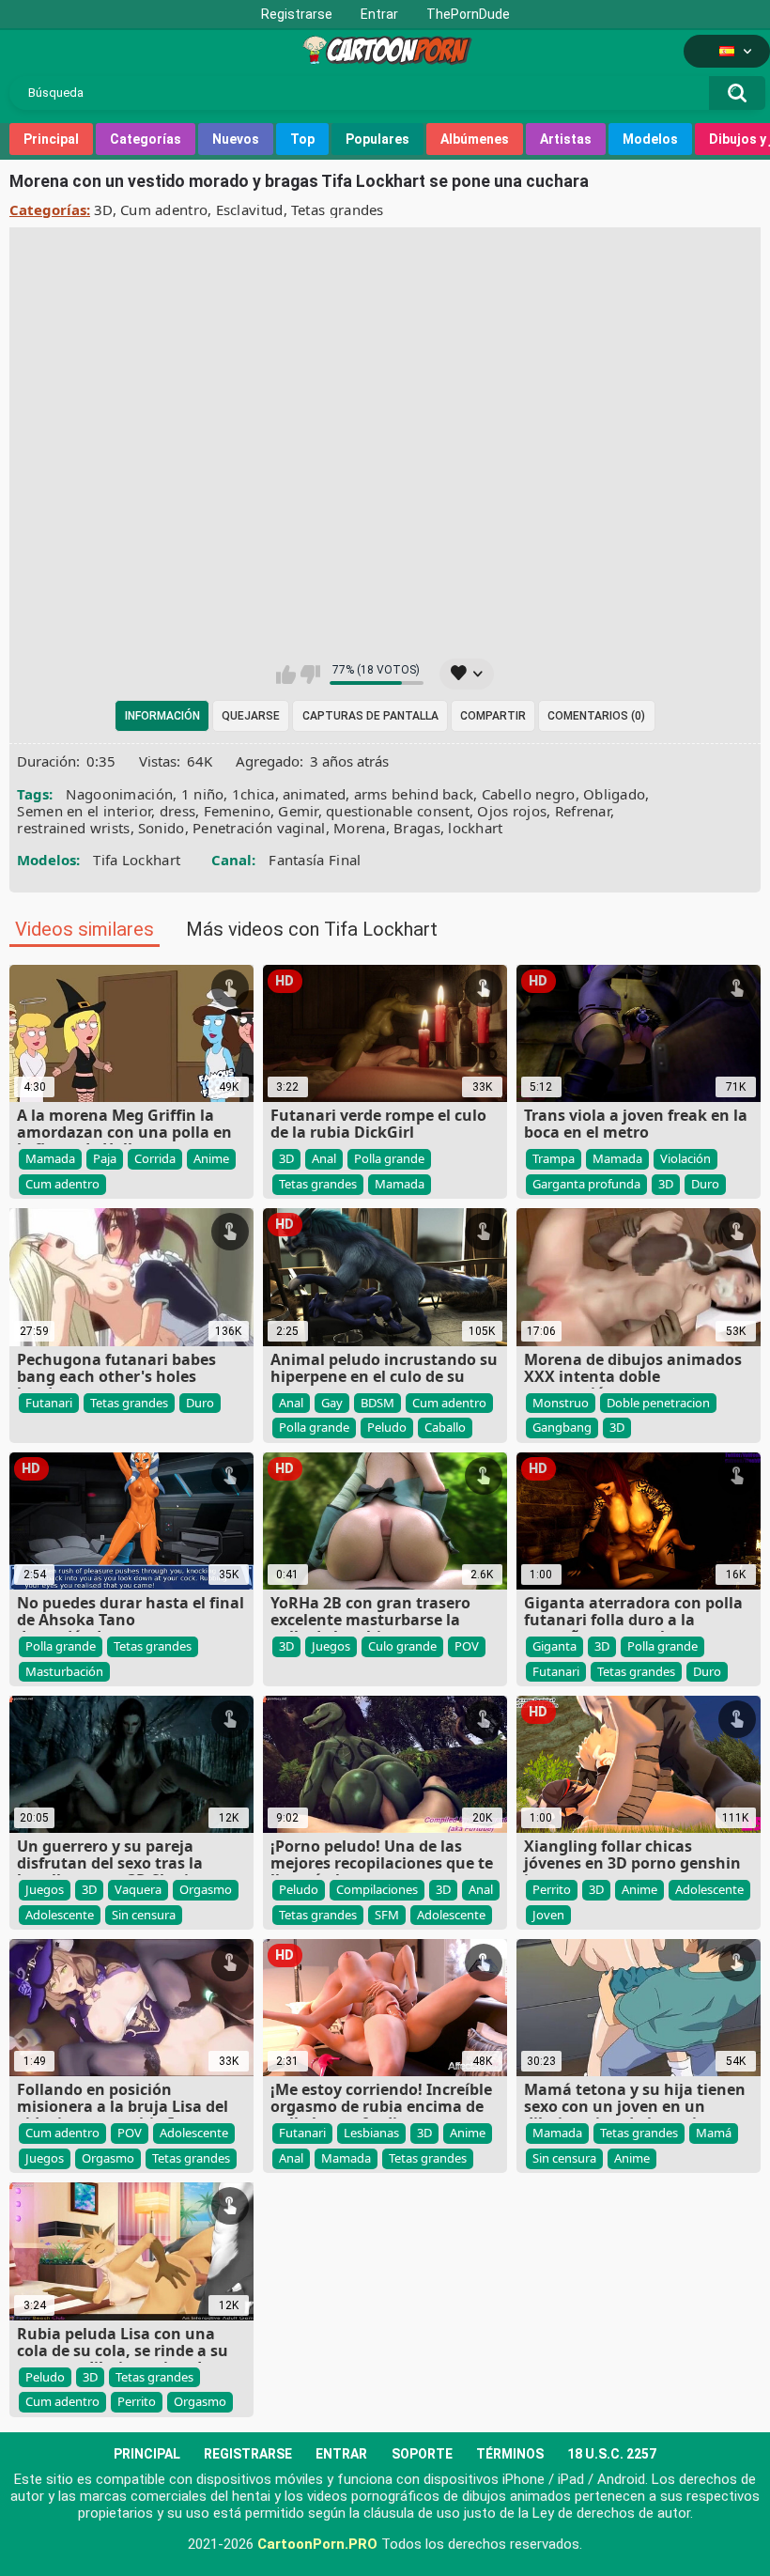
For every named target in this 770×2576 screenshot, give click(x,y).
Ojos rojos (512, 811)
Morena (360, 828)
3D (103, 209)
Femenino (237, 811)
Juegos (331, 1646)
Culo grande (402, 1646)
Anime (211, 1158)
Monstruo (561, 1403)
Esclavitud (250, 209)
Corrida (155, 1158)
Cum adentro (164, 209)
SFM (387, 1915)
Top (302, 139)
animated (314, 794)
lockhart (475, 828)
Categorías (146, 139)
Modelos (650, 139)
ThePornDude (468, 14)
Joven (548, 1915)
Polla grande (389, 1158)
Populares (377, 139)
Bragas (417, 828)
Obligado (614, 794)
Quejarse (251, 716)
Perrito (552, 1889)
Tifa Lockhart (137, 860)
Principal (51, 139)
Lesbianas (371, 2133)
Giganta (554, 1646)
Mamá (714, 2133)
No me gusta (310, 675)
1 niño (203, 794)
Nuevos (236, 139)
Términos (510, 2454)
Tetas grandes (338, 209)
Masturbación (64, 1671)
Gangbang (562, 1427)
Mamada (50, 1158)
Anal (324, 1158)
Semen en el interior (84, 811)
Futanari (49, 1403)
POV (467, 1646)
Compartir (493, 716)
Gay (332, 1403)
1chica (254, 794)
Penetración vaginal (259, 828)
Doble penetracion (658, 1403)
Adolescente (60, 1915)
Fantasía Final (315, 860)
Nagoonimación (119, 794)
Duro (705, 1184)
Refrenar (583, 811)
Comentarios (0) (596, 716)
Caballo (445, 1427)
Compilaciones (377, 1889)
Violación (685, 1158)
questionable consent (398, 811)
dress (178, 811)
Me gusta (286, 675)
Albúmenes (475, 139)
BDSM (377, 1403)
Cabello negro (529, 794)
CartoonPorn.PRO (317, 2544)
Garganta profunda (586, 1184)
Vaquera (138, 1889)
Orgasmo (206, 1889)
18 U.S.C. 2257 (612, 2454)
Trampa (554, 1158)
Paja (105, 1158)
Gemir (298, 811)
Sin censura (144, 1915)
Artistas (566, 139)
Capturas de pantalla (370, 716)
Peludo (387, 1427)
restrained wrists (73, 828)
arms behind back (414, 794)
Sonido (162, 828)
